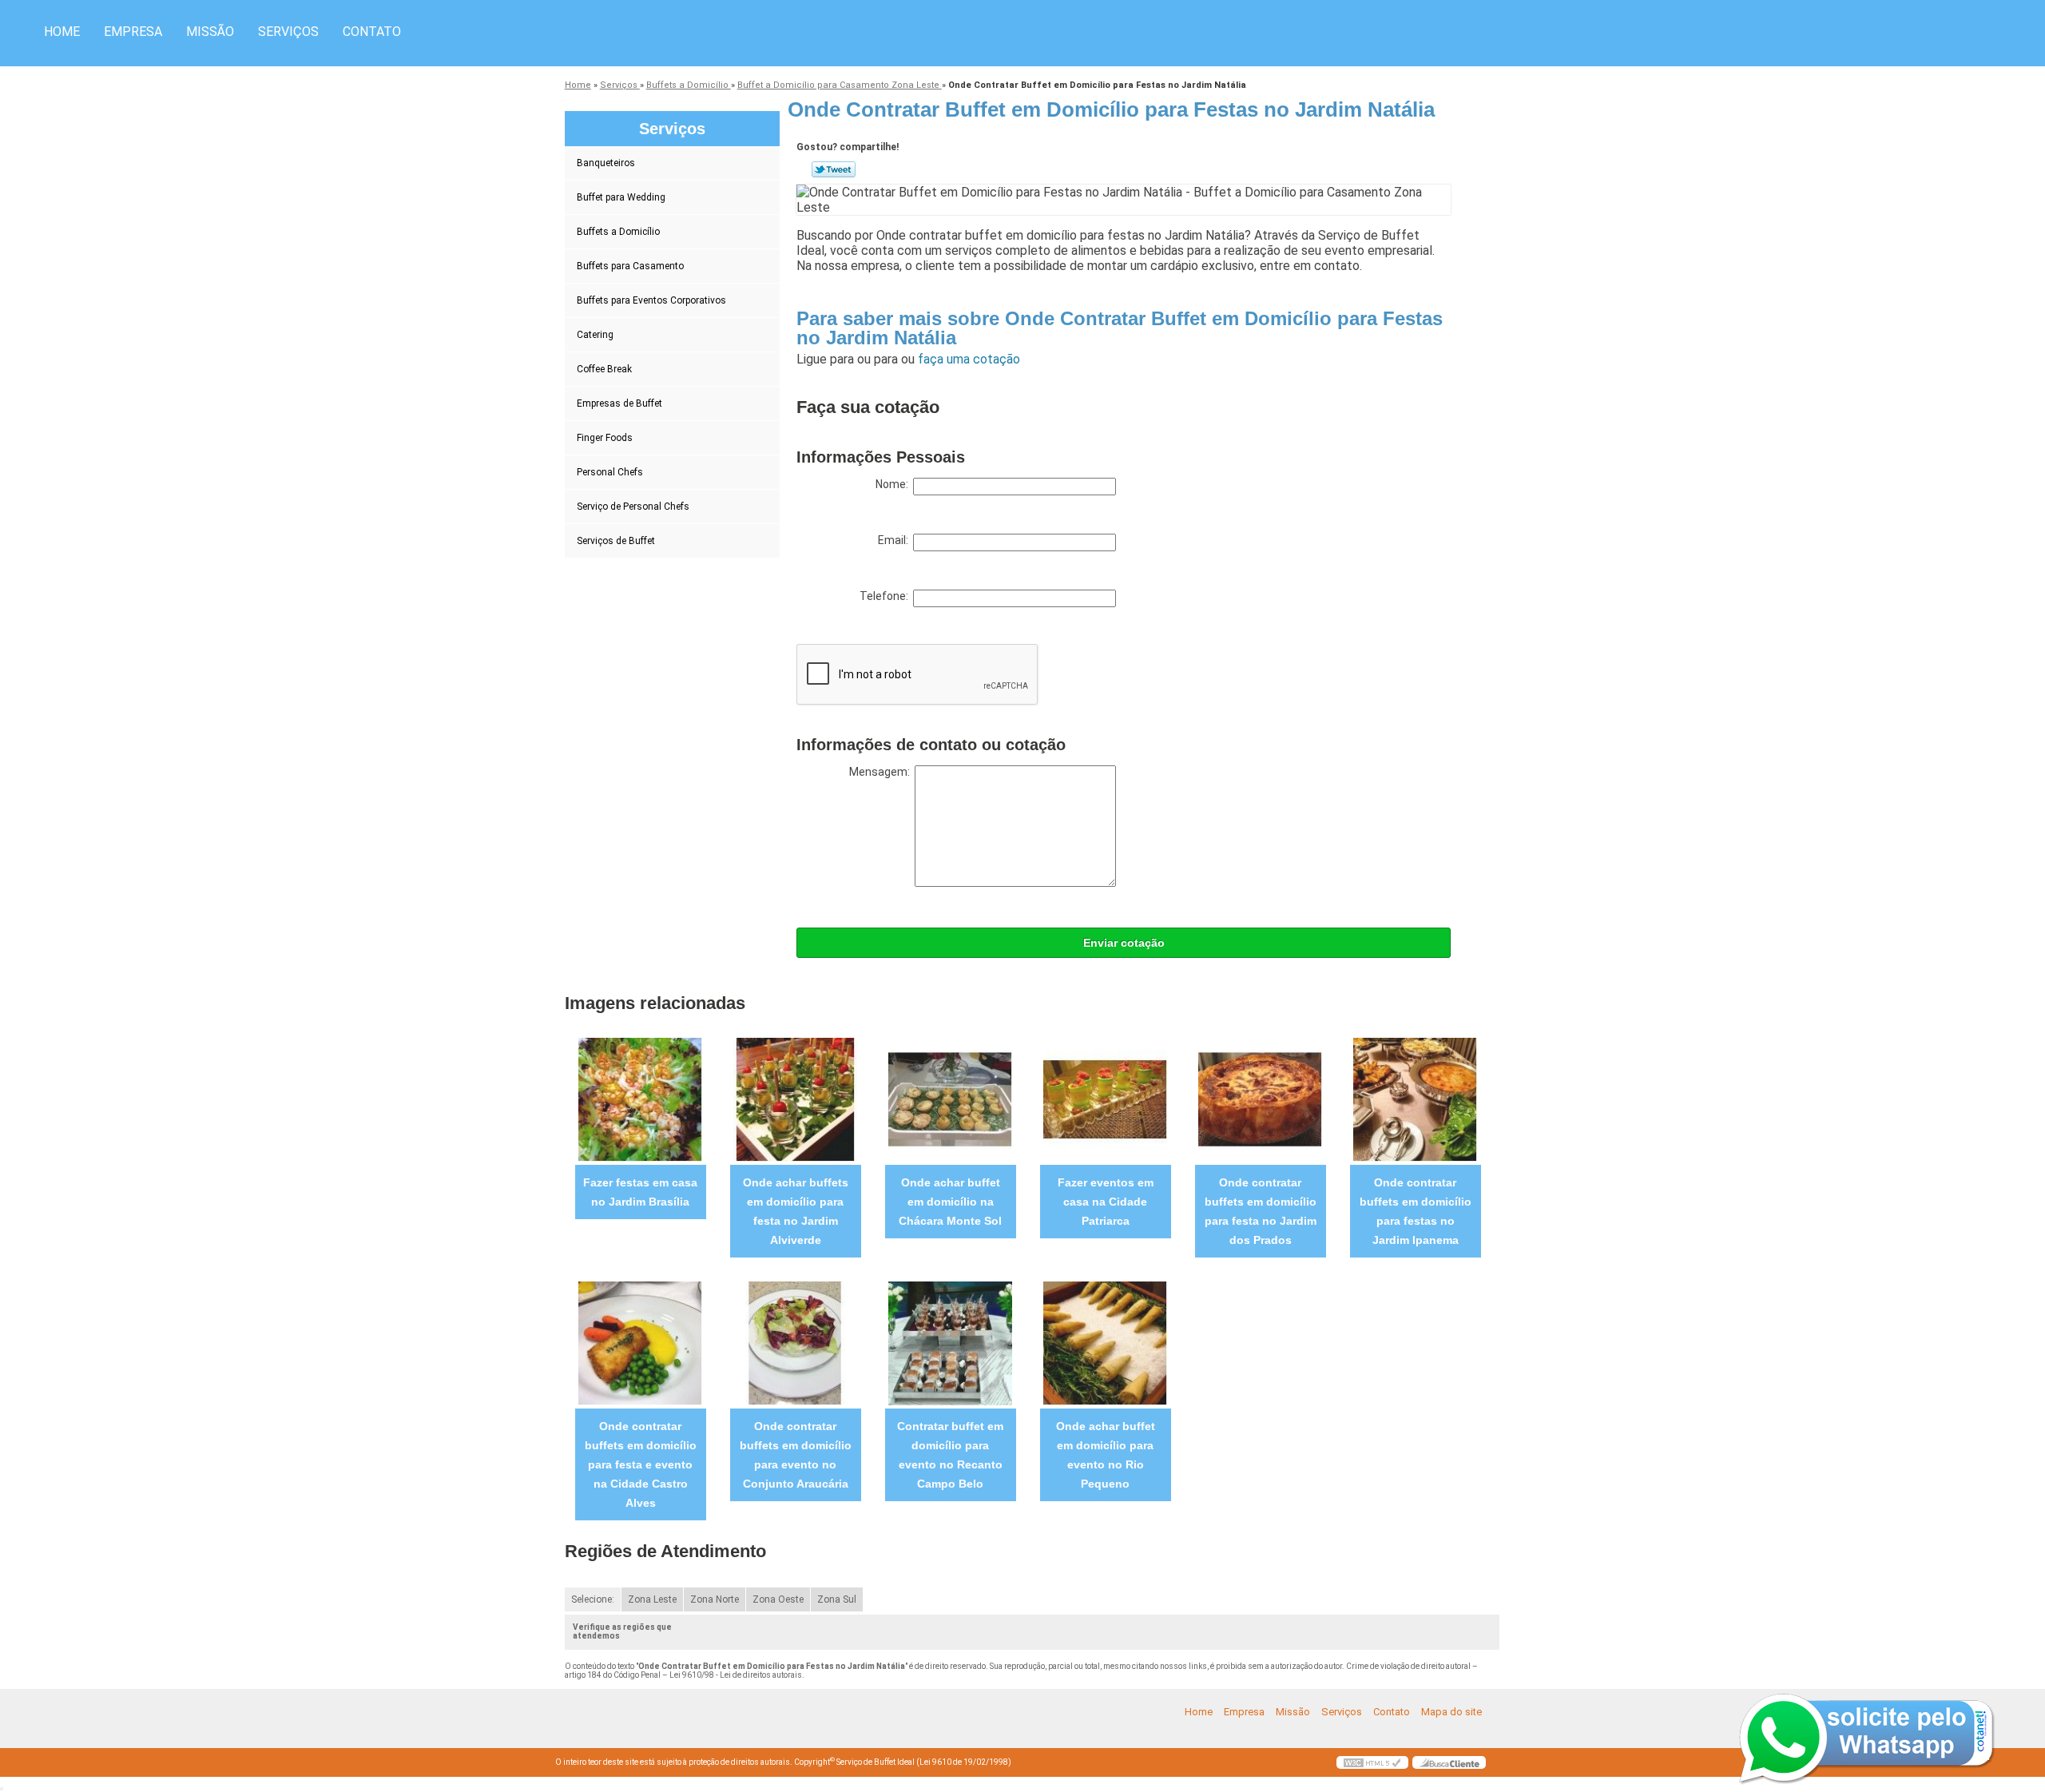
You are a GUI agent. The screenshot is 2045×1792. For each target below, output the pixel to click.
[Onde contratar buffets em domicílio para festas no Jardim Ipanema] (1415, 1099)
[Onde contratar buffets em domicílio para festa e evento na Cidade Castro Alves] (640, 1343)
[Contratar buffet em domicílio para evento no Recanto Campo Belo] (950, 1343)
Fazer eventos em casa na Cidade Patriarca (1106, 1202)
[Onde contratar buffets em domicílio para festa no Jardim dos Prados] (1260, 1099)
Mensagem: (882, 772)
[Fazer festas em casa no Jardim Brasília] (640, 1099)
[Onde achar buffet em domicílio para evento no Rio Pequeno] (1105, 1343)
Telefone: (886, 596)
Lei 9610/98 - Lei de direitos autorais (736, 1675)
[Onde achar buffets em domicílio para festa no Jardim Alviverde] (795, 1099)
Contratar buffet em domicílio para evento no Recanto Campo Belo (950, 1455)
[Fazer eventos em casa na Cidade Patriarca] (1105, 1099)
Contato (372, 32)
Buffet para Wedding (621, 197)
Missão (210, 32)
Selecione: (593, 1599)
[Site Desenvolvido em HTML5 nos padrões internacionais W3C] (1372, 1762)
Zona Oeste (778, 1599)
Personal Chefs (610, 472)
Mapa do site (1451, 1712)
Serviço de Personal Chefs (633, 507)
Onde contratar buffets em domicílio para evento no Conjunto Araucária (796, 1455)
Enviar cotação (1124, 943)
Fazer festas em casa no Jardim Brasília (640, 1192)
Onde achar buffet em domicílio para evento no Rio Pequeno (1106, 1455)
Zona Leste (652, 1599)
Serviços (288, 32)
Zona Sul (837, 1599)
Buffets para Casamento (630, 266)
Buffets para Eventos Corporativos (651, 300)
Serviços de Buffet (616, 541)
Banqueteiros (606, 163)
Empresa (133, 32)
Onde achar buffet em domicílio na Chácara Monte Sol (950, 1202)
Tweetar (834, 169)
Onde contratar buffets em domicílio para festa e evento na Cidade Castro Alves (641, 1464)
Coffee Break (604, 369)
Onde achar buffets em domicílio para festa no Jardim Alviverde (796, 1211)
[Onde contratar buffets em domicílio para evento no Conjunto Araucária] (795, 1343)
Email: (895, 540)
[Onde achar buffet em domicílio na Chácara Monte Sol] (950, 1099)
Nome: (894, 484)
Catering (595, 335)
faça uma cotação (969, 359)
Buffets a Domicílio (618, 232)
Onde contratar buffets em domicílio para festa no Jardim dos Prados (1261, 1211)
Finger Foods (605, 438)
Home (62, 32)
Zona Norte (715, 1599)
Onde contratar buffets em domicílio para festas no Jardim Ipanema (1416, 1211)
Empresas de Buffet (619, 403)
